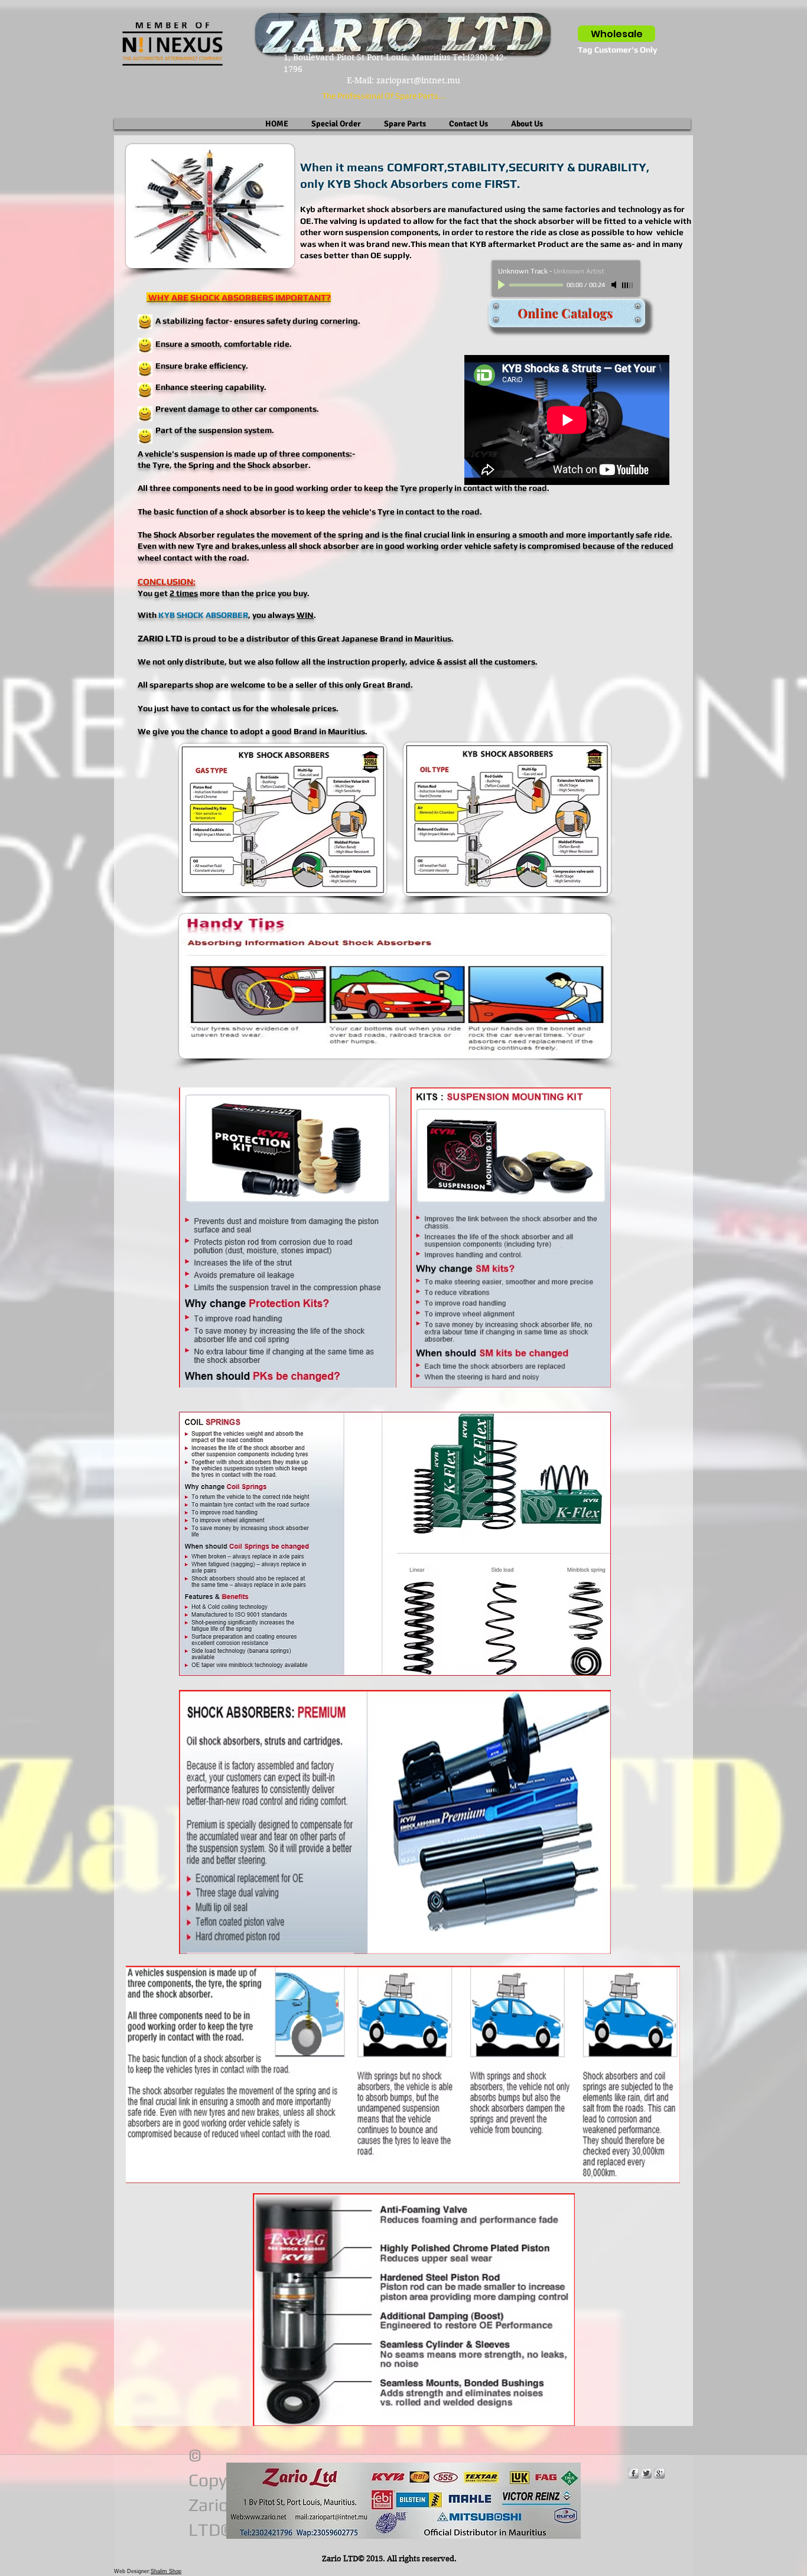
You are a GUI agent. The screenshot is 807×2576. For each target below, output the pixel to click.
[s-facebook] (633, 2473)
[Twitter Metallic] (646, 2473)
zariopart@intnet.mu (418, 80)
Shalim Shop (166, 2571)
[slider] (628, 285)
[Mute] (615, 285)
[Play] (503, 285)
